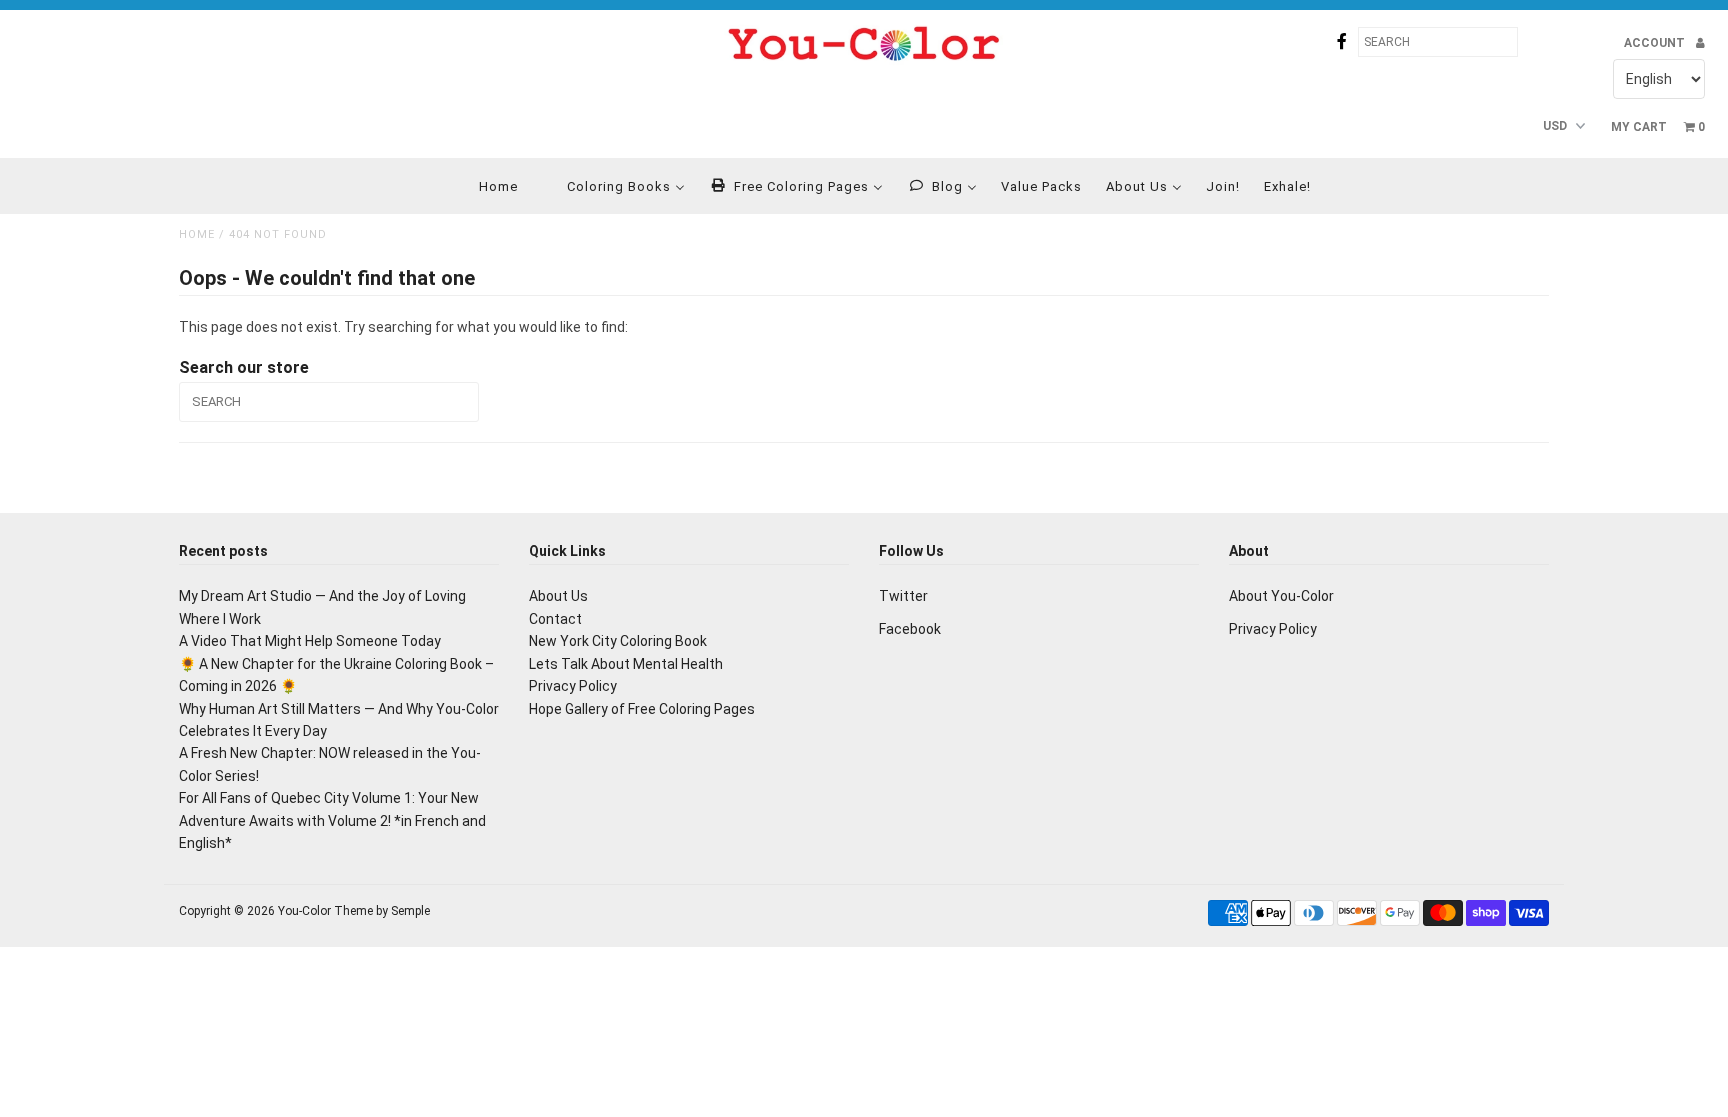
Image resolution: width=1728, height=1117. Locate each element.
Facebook (910, 629)
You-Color (304, 911)
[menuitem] (486, 186)
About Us (558, 596)
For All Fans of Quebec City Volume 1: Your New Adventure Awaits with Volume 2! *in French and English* (332, 820)
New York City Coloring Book (618, 641)
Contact (555, 619)
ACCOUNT (1656, 43)
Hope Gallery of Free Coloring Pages (642, 709)
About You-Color (1281, 596)
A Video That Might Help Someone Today (310, 641)
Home (197, 234)
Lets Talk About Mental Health (626, 664)
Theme (353, 911)
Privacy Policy (573, 686)
